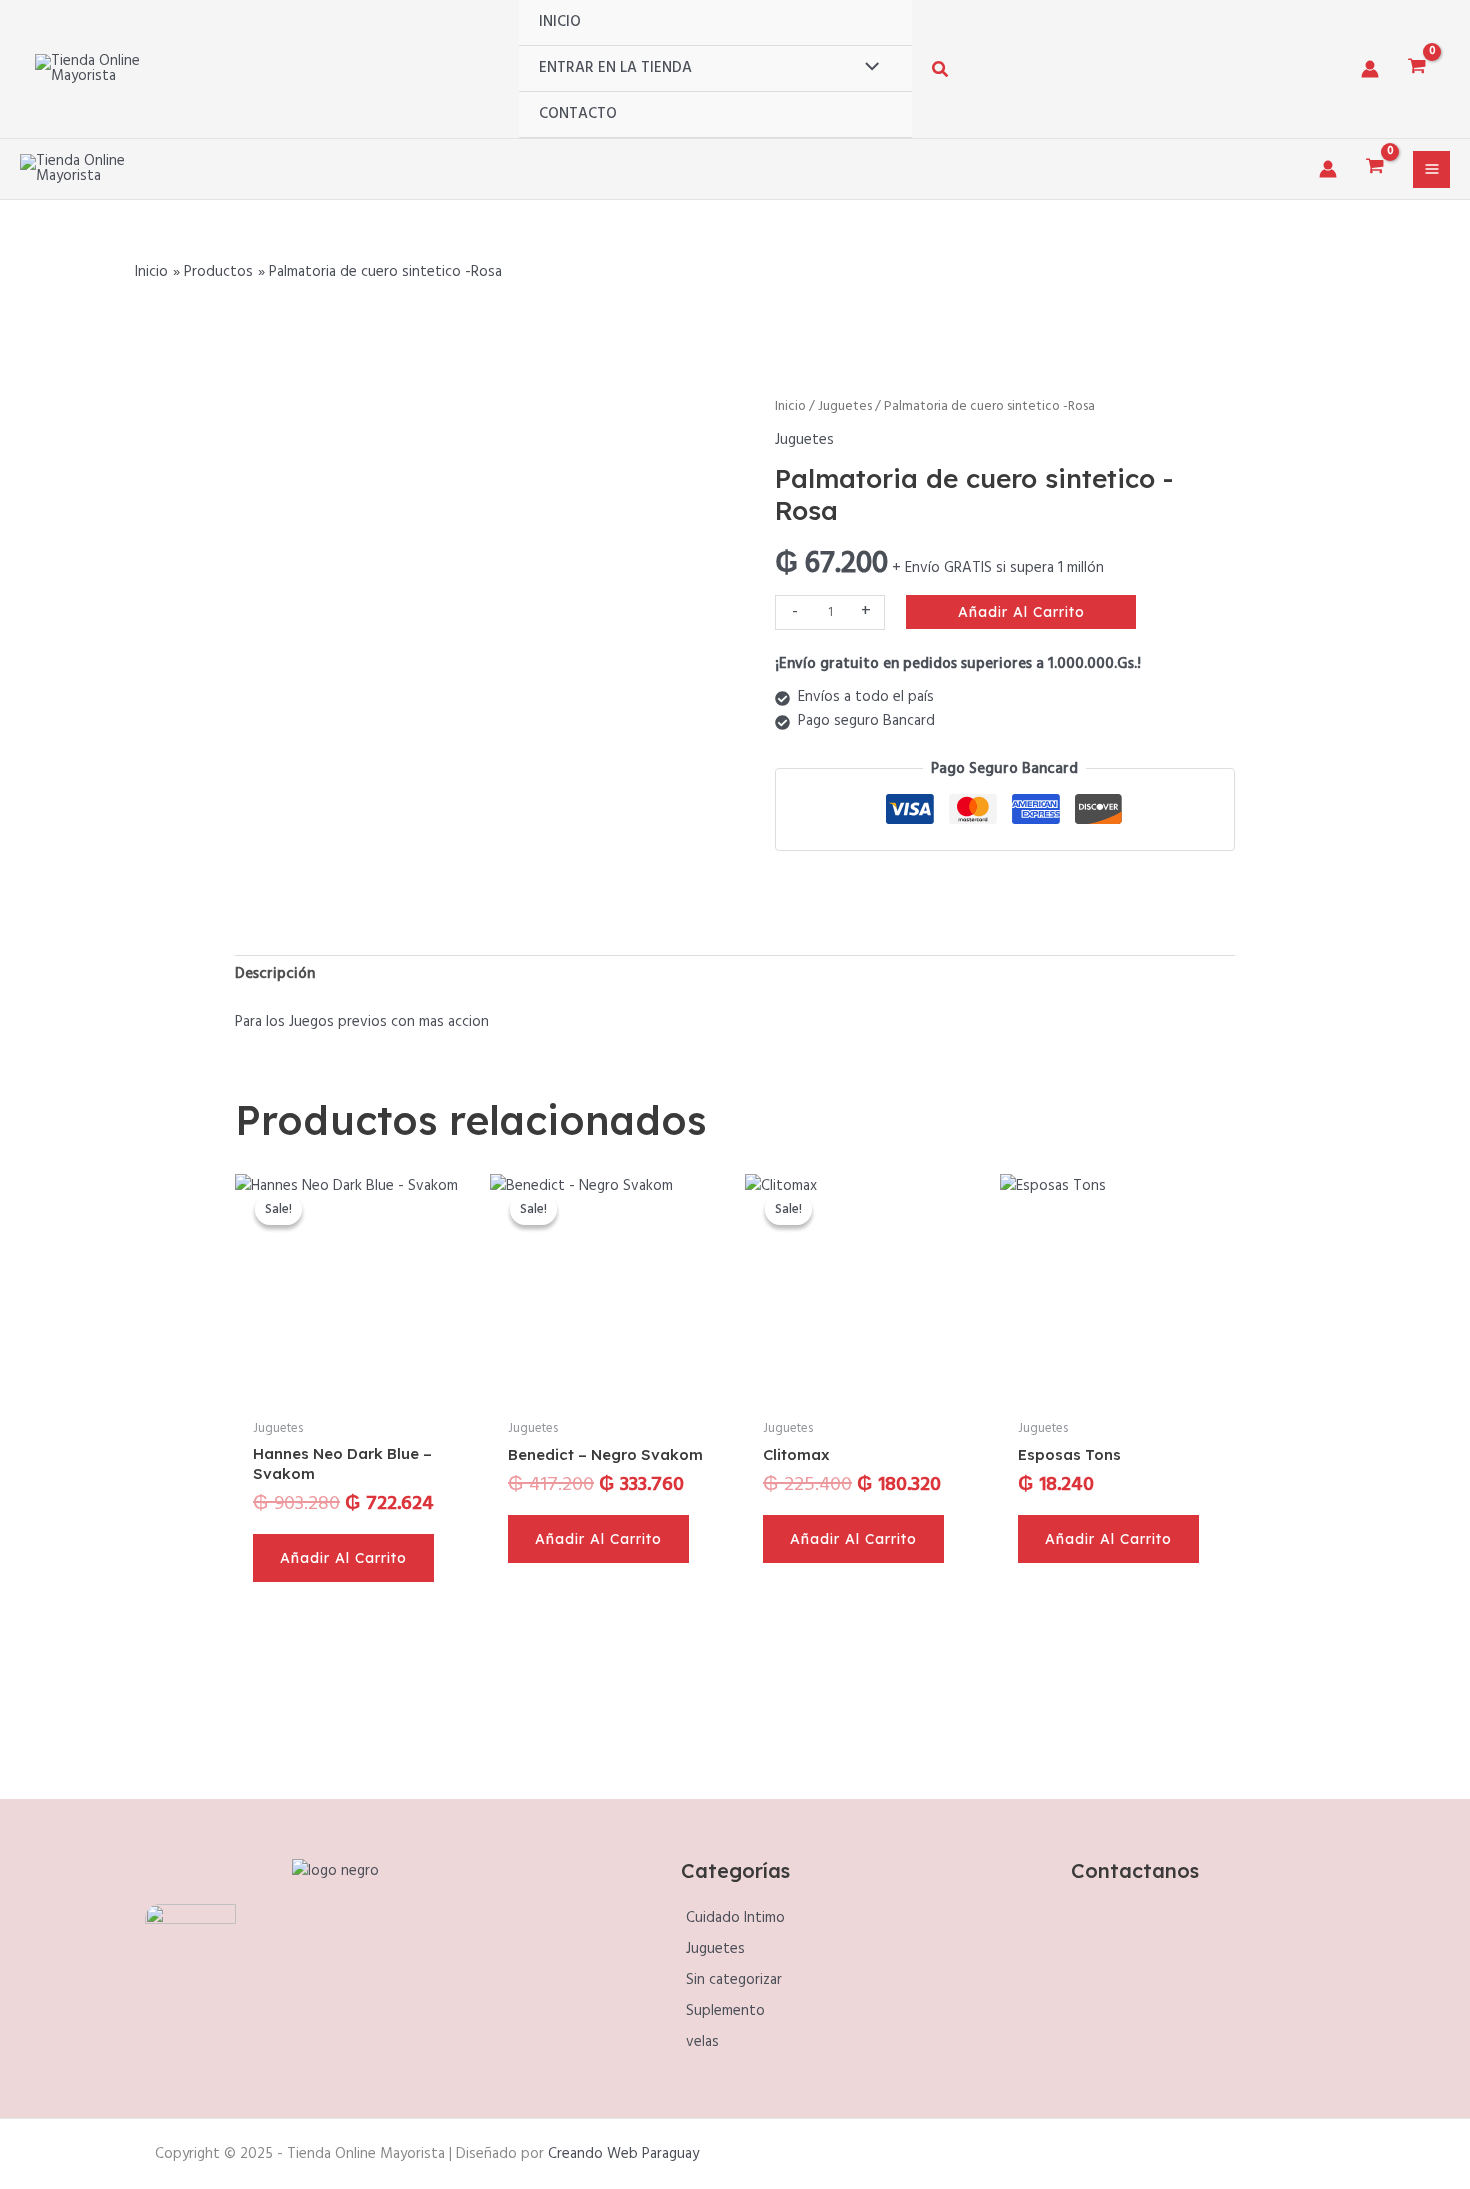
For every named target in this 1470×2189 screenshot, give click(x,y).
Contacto (578, 114)
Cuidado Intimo (735, 1918)
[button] (941, 73)
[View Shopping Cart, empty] (1417, 68)
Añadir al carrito (1021, 612)
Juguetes (845, 406)
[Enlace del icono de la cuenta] (1370, 69)
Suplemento (725, 2011)
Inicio (560, 22)
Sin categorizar (734, 1980)
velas (702, 2042)
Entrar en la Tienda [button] (615, 68)
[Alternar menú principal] (1431, 169)
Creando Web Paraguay (623, 2154)
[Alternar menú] (866, 67)
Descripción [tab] (275, 974)
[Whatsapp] (1158, 1987)
